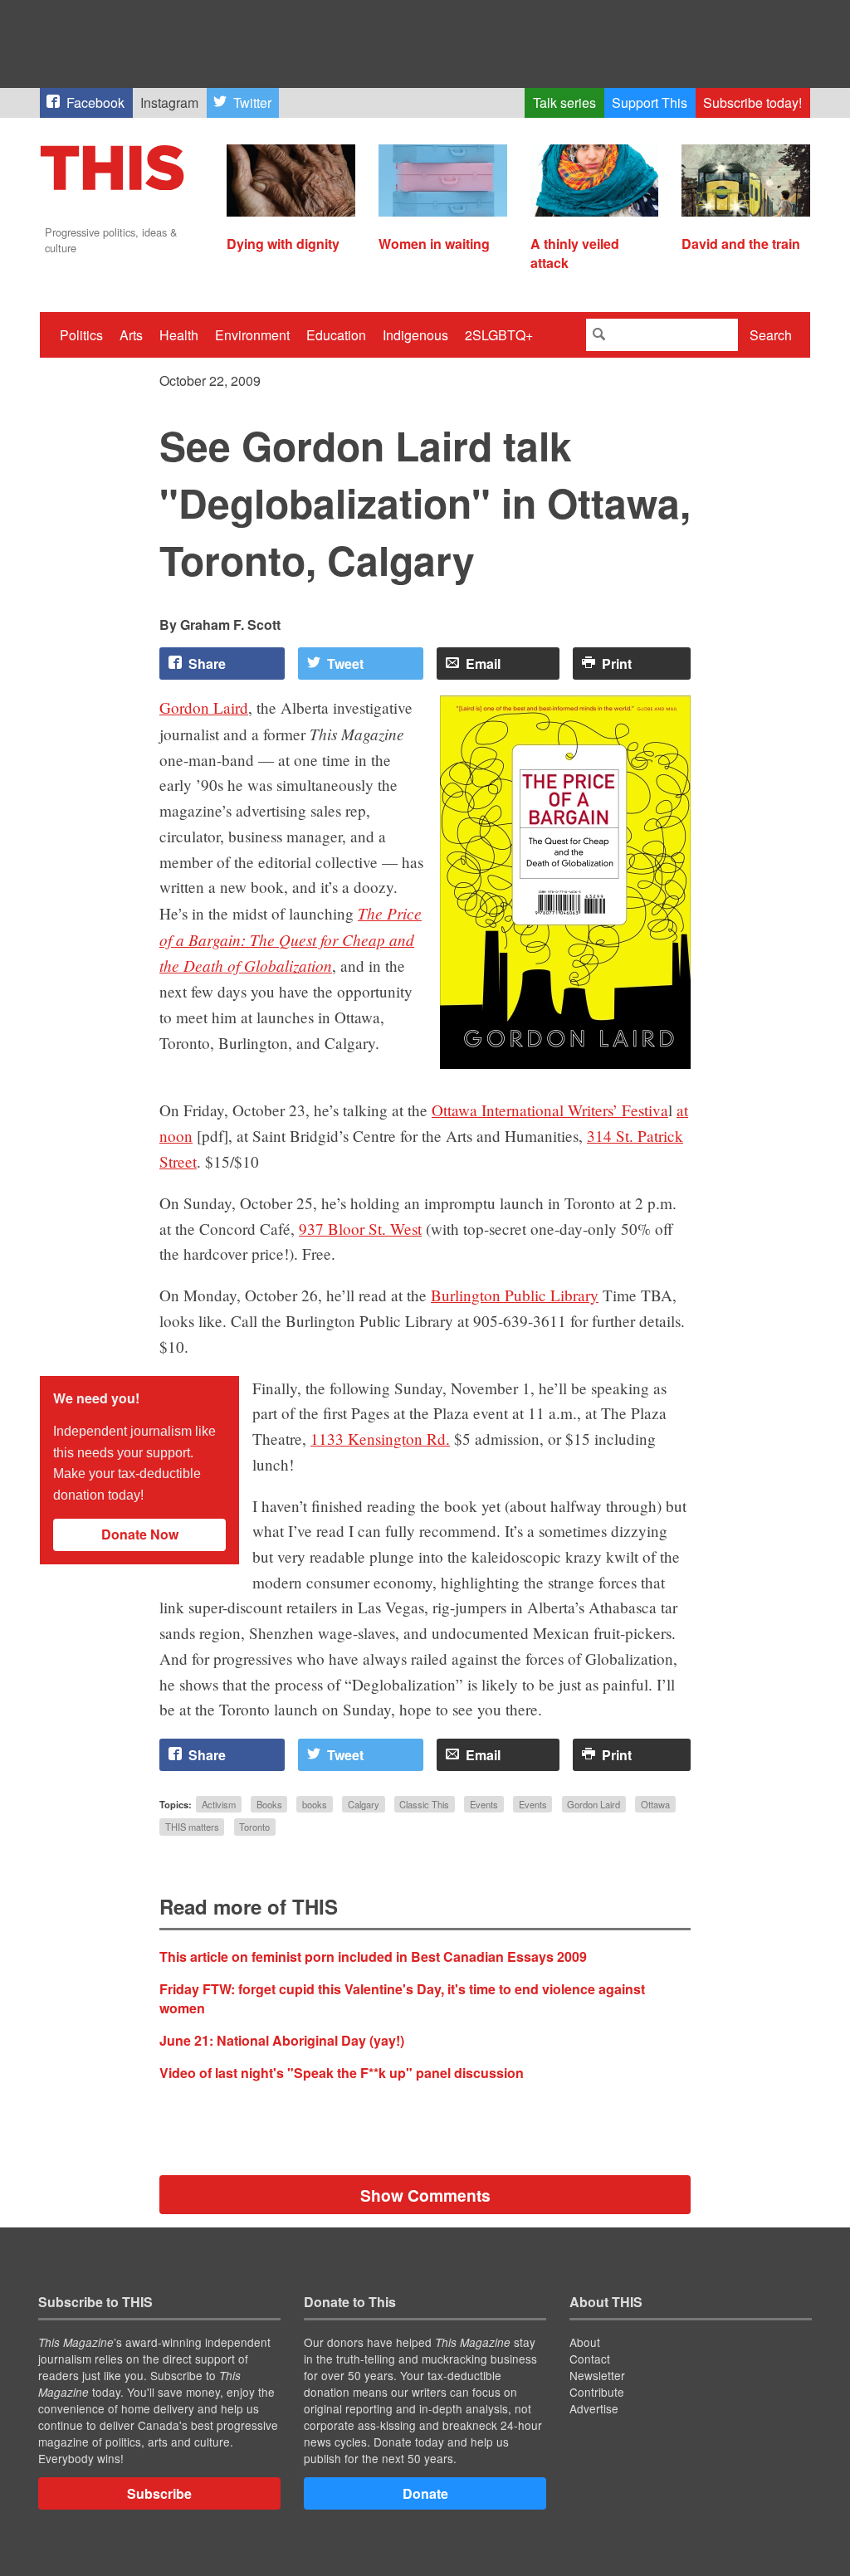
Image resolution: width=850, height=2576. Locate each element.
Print (617, 664)
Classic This (424, 1804)
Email (483, 664)
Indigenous (415, 335)
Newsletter (597, 2375)
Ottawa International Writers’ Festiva (550, 1110)
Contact (590, 2359)
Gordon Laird (204, 707)
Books (269, 1804)
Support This (650, 102)
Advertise (594, 2408)
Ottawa (655, 1804)
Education (336, 335)
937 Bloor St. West (360, 1229)
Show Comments (425, 2195)
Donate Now (140, 1534)
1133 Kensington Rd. (380, 1439)
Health (179, 335)
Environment (252, 335)
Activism (219, 1804)
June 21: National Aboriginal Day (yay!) (282, 2040)
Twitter (252, 102)
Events (484, 1804)
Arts (131, 335)
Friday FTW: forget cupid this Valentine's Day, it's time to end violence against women (402, 1998)
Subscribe (159, 2493)
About (585, 2342)
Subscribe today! (752, 102)
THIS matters (192, 1827)
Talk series (564, 102)
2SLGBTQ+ (499, 335)
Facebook (95, 102)
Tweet (345, 664)
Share (207, 664)
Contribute (597, 2392)
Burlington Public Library (515, 1295)
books (315, 1804)
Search (771, 335)
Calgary (364, 1804)
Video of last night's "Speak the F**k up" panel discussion (342, 2073)
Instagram (169, 102)
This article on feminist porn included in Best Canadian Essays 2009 (373, 1956)
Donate (425, 2493)
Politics (81, 335)
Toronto (254, 1827)
